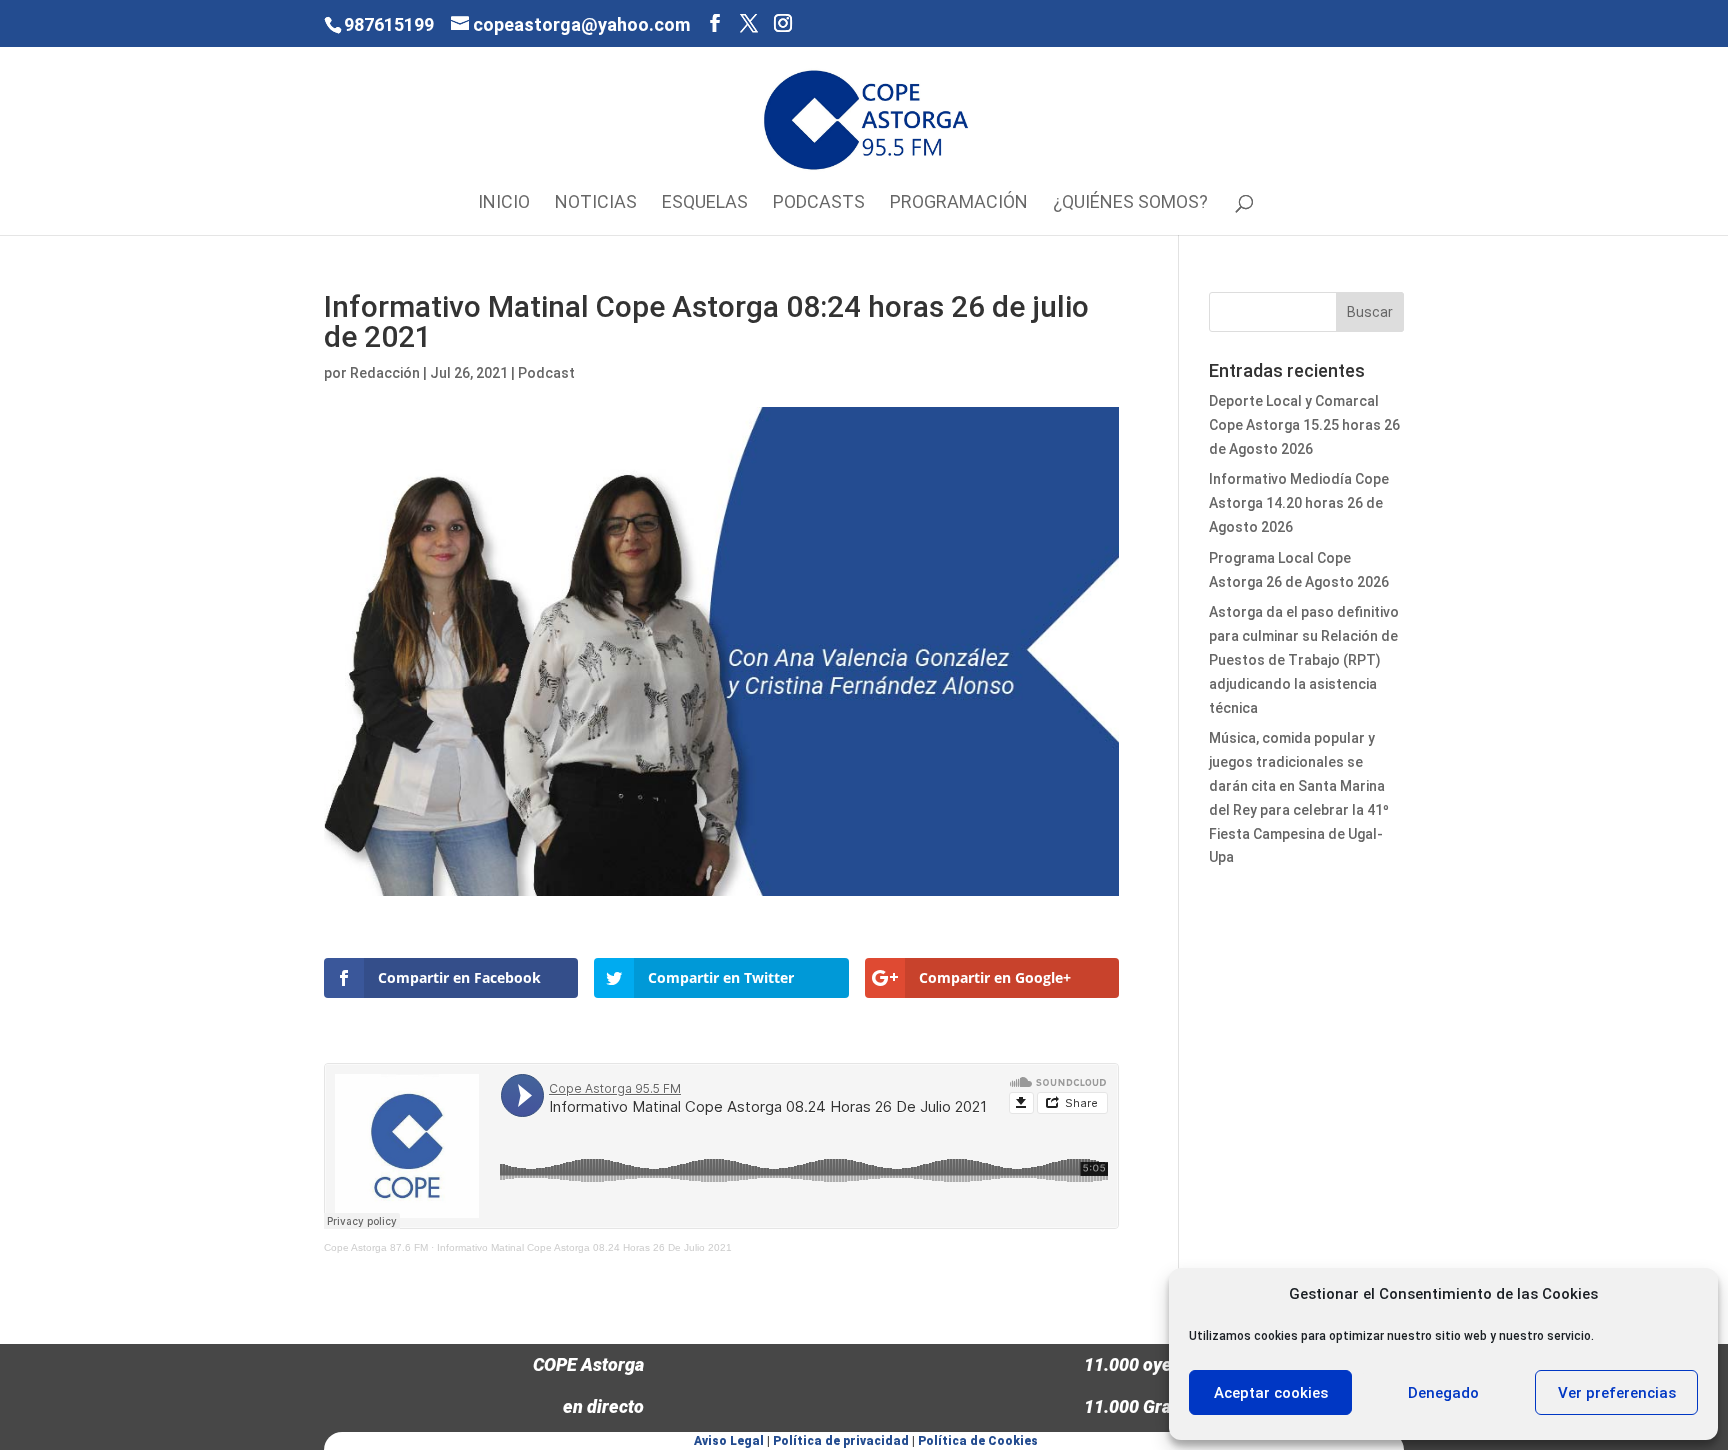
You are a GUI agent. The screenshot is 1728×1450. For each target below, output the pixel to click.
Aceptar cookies (1271, 1393)
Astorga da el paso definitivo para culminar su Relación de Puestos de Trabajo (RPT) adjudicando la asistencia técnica (1304, 659)
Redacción (385, 373)
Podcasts (819, 203)
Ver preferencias (1617, 1393)
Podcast (546, 373)
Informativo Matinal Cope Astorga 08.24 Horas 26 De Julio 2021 (584, 1247)
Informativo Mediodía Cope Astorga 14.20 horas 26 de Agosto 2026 (1299, 503)
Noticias (596, 203)
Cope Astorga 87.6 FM (376, 1247)
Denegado (1443, 1393)
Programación (959, 203)
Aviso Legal (729, 1441)
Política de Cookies (978, 1441)
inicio (504, 203)
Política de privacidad (841, 1441)
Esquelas (705, 203)
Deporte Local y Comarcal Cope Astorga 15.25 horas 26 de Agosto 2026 (1304, 425)
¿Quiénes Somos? (1130, 203)
